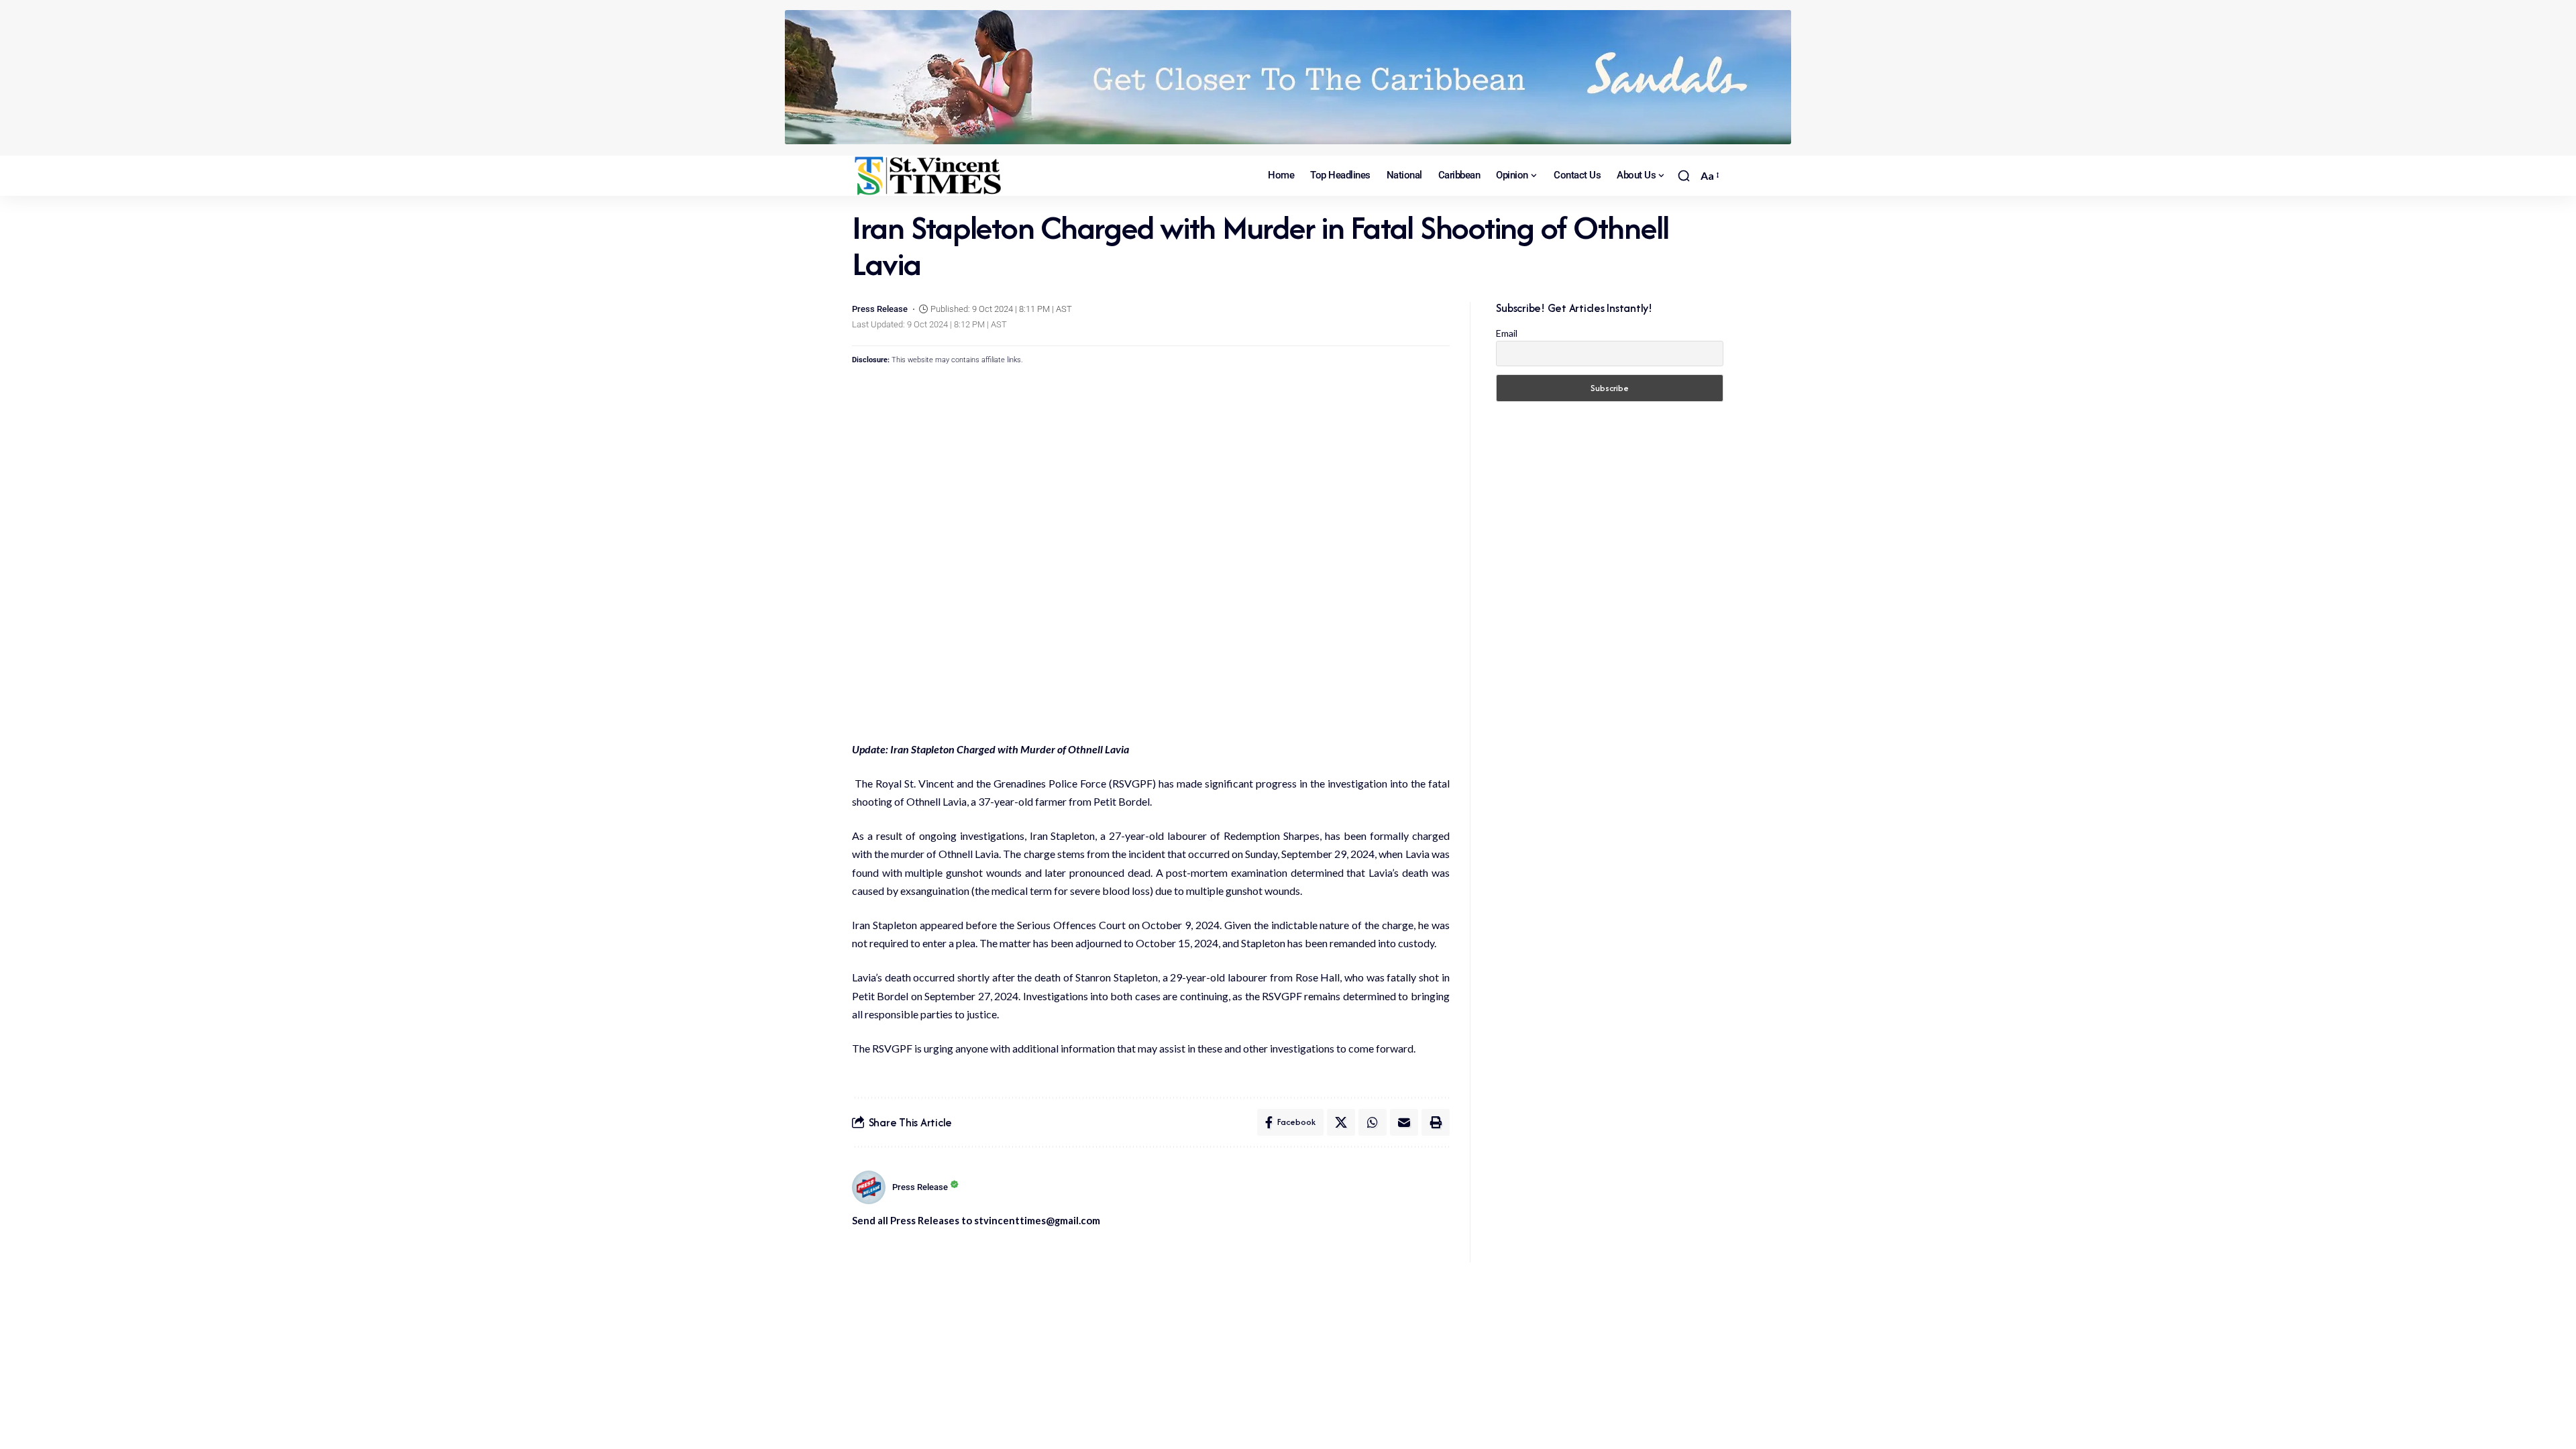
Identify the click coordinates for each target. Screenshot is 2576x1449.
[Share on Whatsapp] (1373, 1122)
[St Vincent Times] (929, 176)
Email (1507, 333)
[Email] (1404, 1122)
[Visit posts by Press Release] (869, 1187)
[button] (1684, 176)
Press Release (880, 309)
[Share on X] (1341, 1122)
